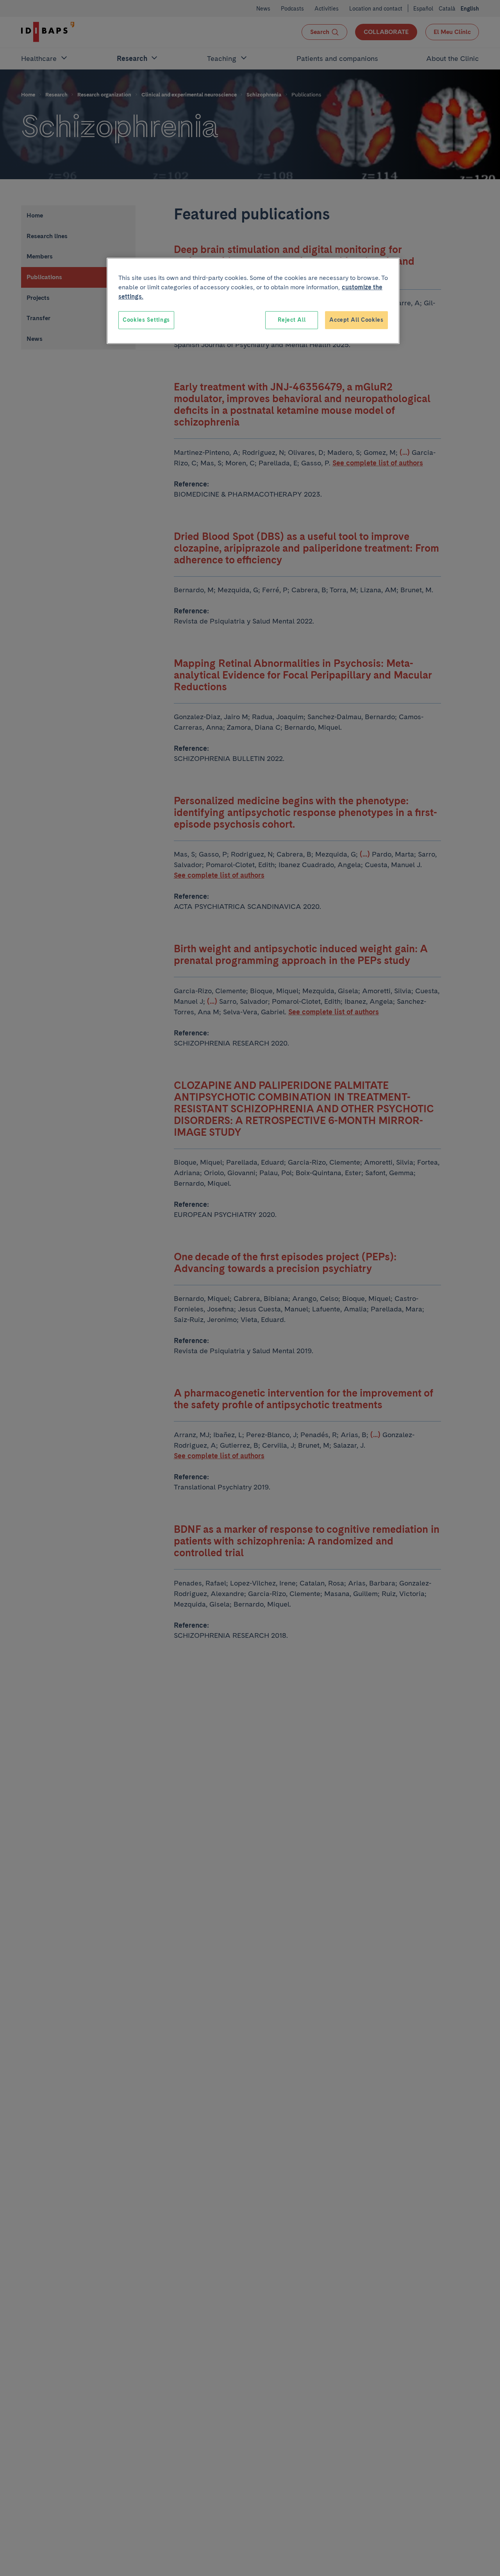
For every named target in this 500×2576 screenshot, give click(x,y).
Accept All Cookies (356, 320)
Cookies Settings (146, 320)
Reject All (292, 320)
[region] (253, 301)
